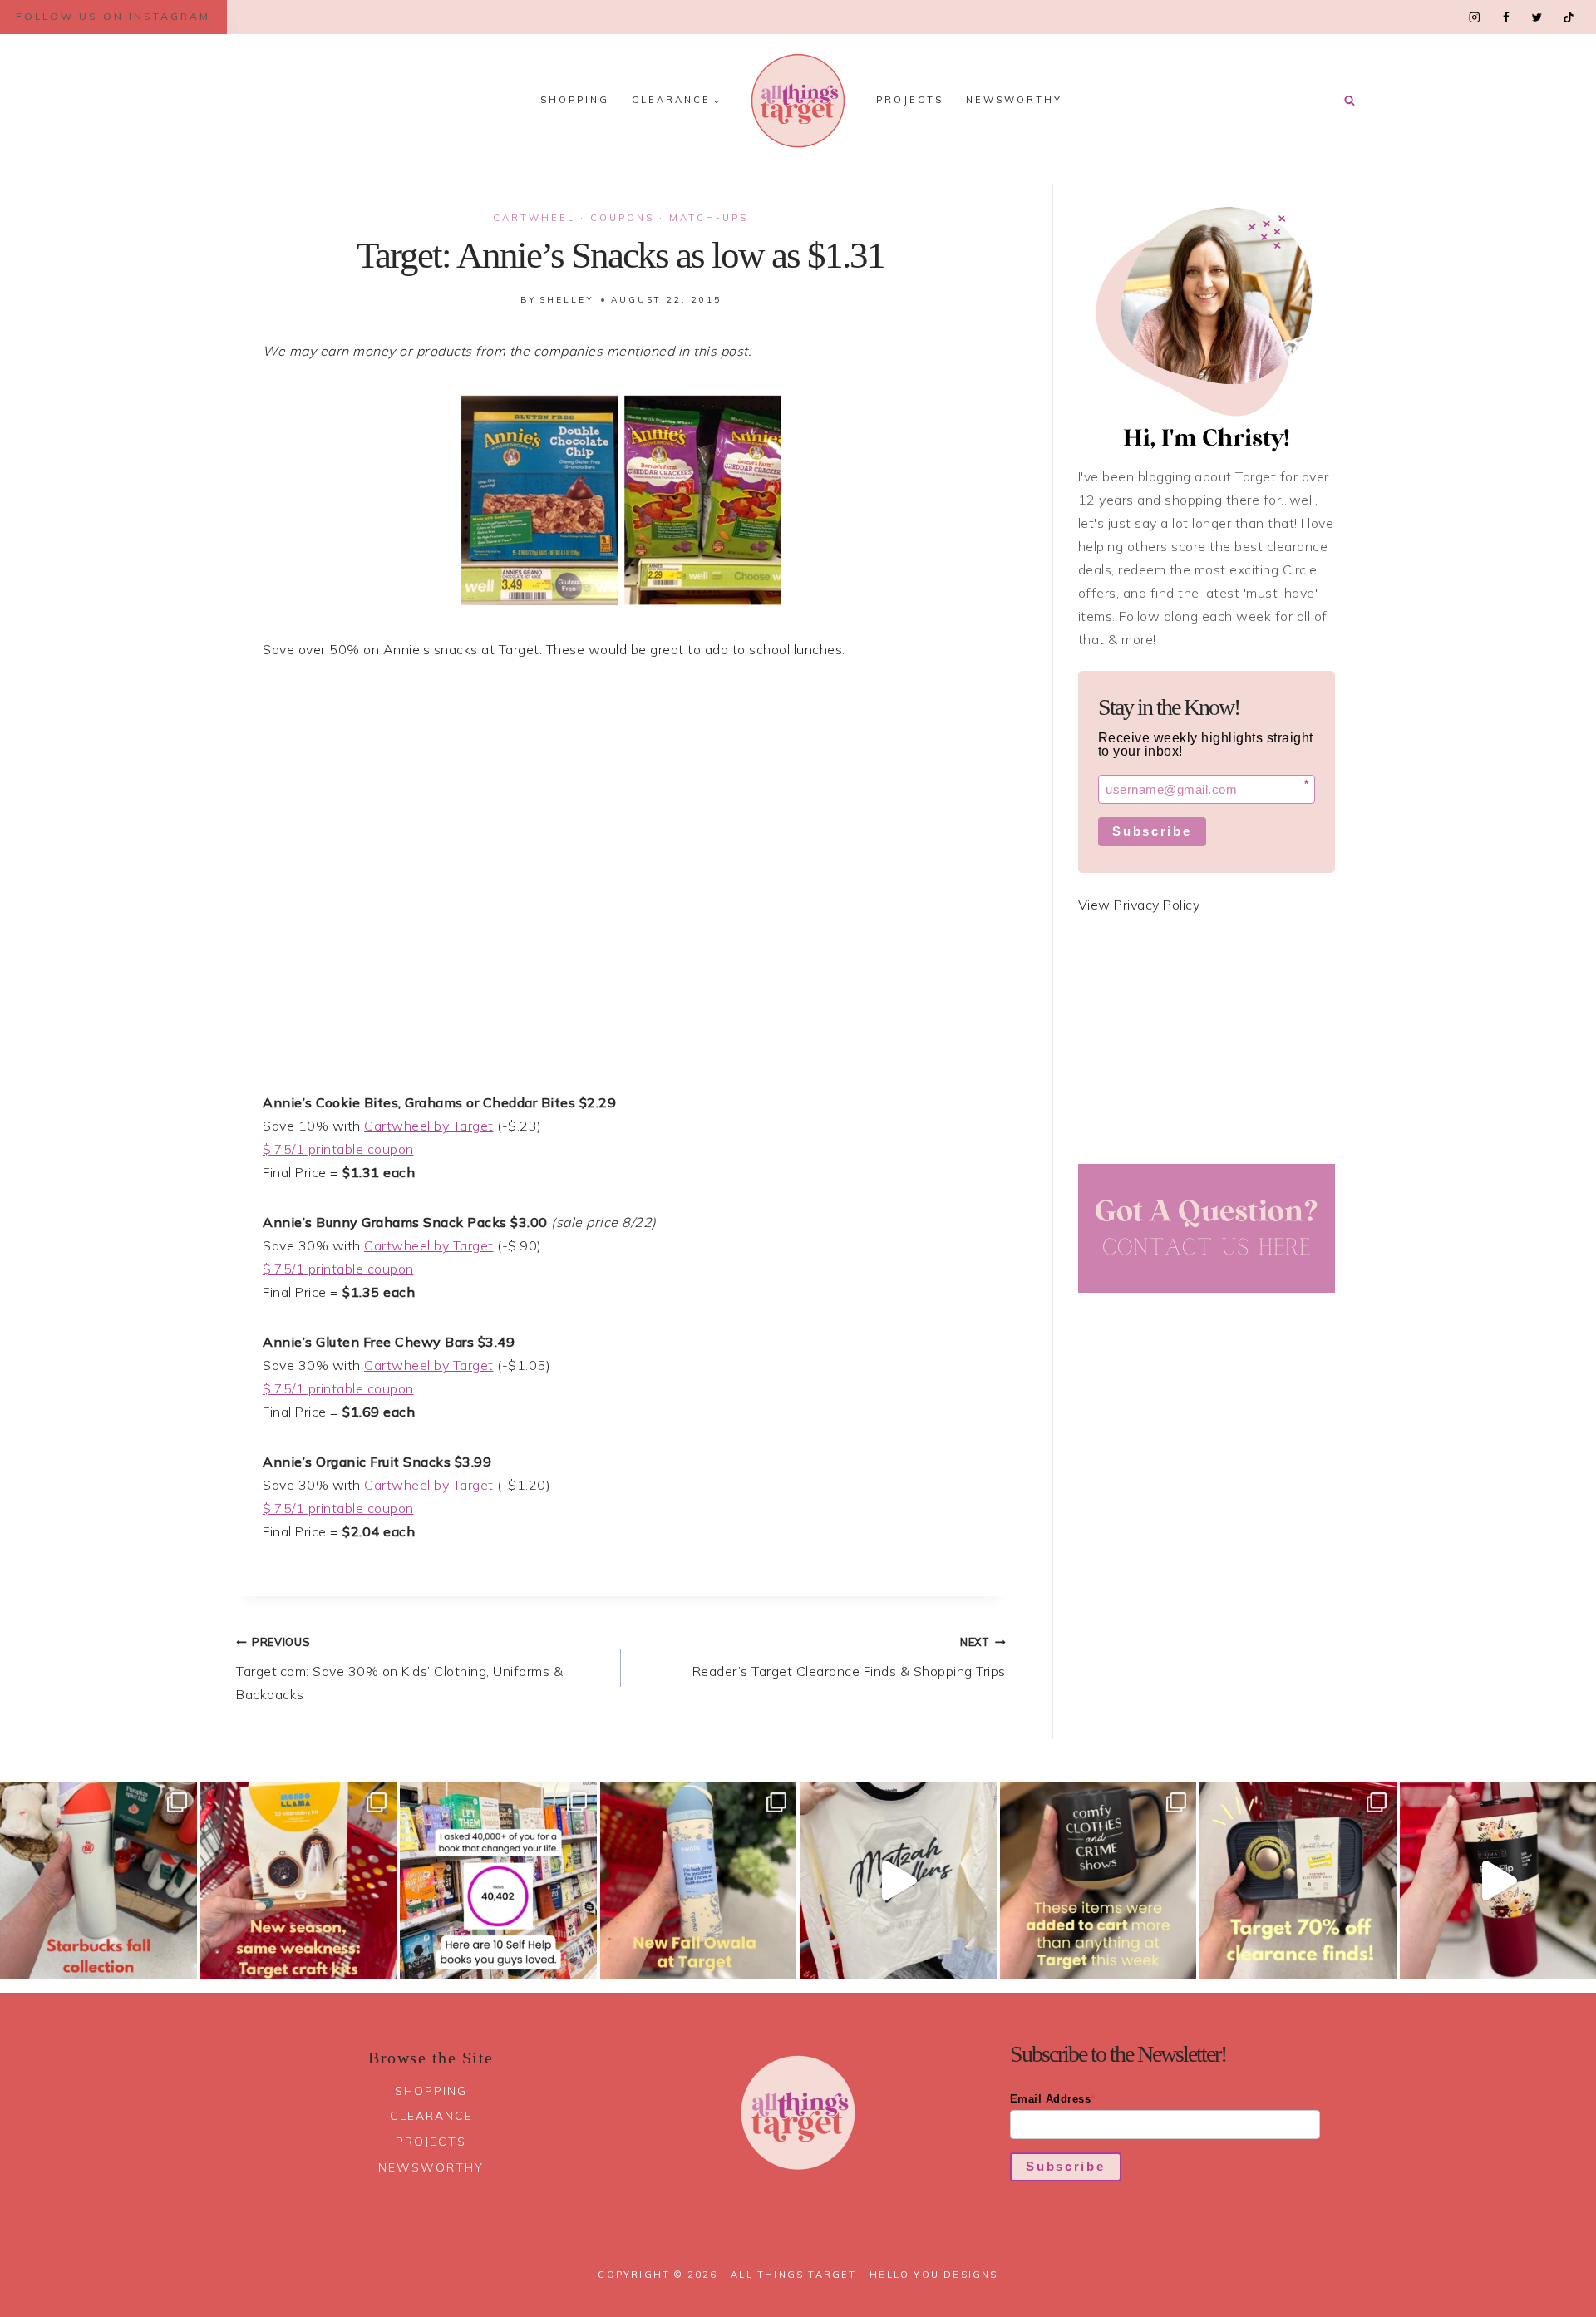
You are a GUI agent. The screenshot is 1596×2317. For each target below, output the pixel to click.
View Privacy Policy (1139, 905)
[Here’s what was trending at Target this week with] (1098, 1881)
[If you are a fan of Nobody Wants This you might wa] (898, 1881)
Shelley (567, 300)
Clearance (431, 2116)
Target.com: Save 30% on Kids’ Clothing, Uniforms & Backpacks (399, 1669)
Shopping (575, 100)
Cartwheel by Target (429, 1126)
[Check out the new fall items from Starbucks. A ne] (99, 1881)
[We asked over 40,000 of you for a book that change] (498, 1881)
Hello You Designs (933, 2275)
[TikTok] (1568, 17)
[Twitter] (1537, 17)
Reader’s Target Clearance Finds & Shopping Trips (849, 1657)
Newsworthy (1014, 100)
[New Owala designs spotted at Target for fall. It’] (699, 1881)
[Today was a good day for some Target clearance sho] (1298, 1881)
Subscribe (1152, 831)
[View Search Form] (1349, 101)
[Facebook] (1506, 17)
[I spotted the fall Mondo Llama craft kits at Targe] (299, 1881)
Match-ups (709, 218)
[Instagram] (1475, 17)
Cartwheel (534, 218)
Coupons (622, 218)
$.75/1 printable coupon (338, 1149)
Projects (910, 100)
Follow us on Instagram (113, 16)
